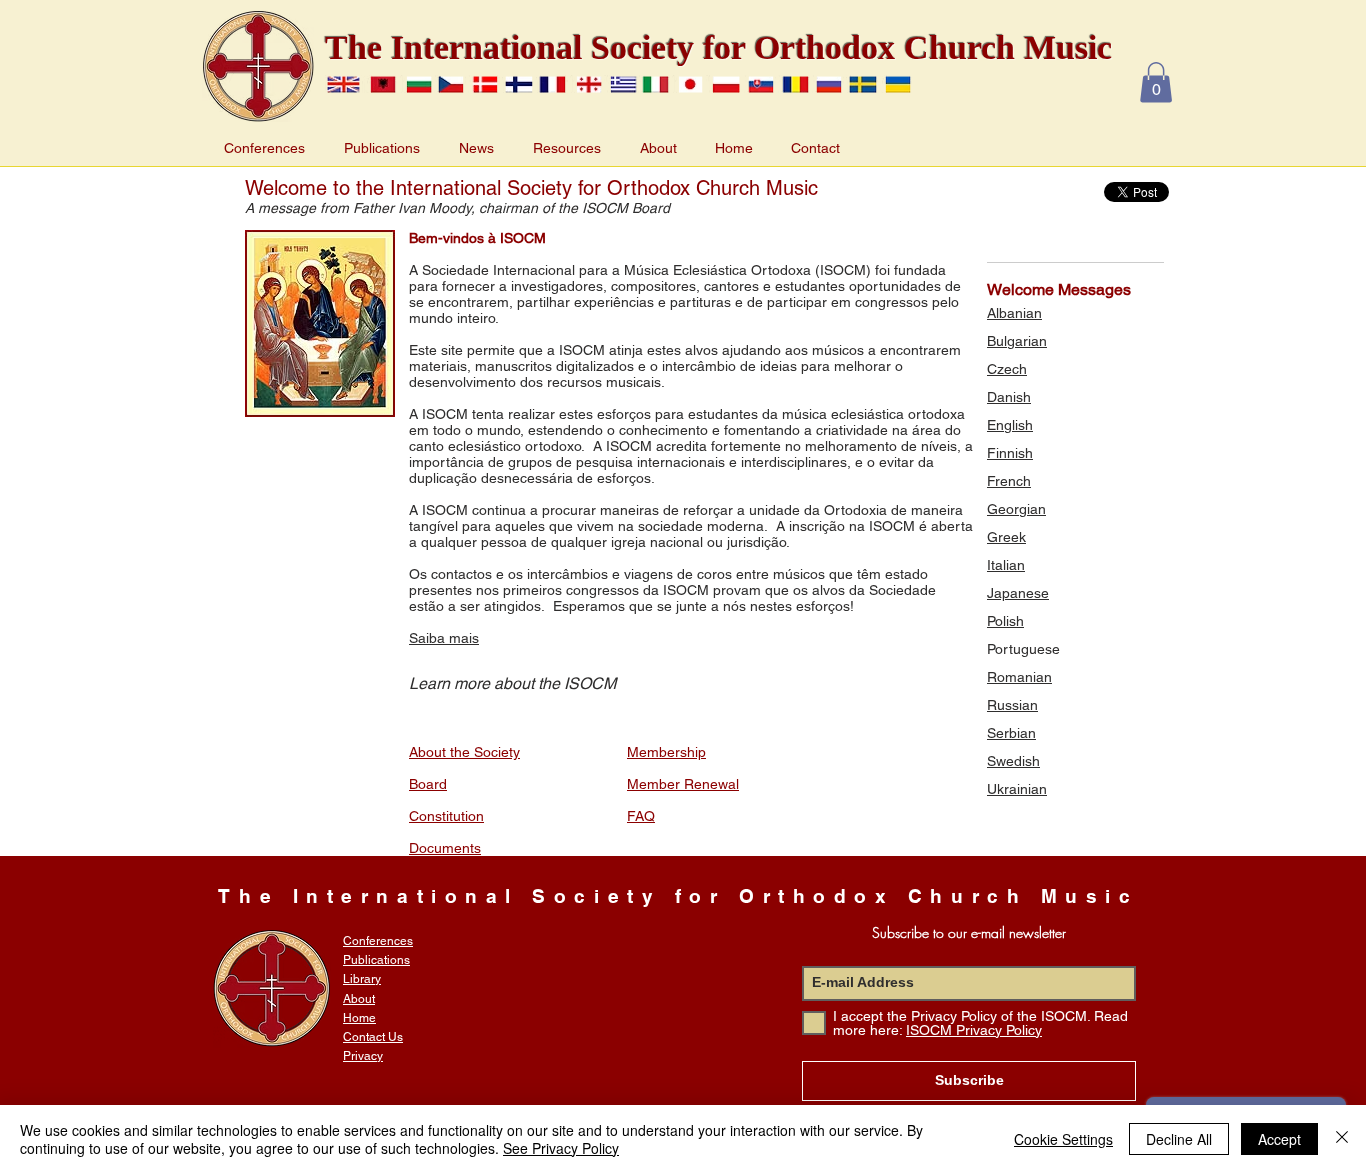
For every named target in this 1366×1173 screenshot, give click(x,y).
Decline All (1179, 1139)
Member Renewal (683, 784)
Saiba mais (444, 638)
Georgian (1016, 509)
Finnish (1010, 453)
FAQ (641, 816)
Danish (1009, 397)
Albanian (1014, 313)
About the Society (464, 752)
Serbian (1011, 733)
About (359, 999)
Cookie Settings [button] (1063, 1139)
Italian (1006, 565)
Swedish (1013, 761)
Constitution (446, 816)
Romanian (1019, 677)
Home (359, 1018)
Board (428, 784)
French (1009, 481)
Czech (1007, 369)
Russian (1012, 705)
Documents (445, 848)
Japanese (1018, 593)
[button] (1156, 82)
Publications (376, 960)
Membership (666, 752)
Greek (1006, 537)
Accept (1279, 1139)
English (1010, 425)
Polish (1005, 621)
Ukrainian (1017, 789)
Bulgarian (1017, 341)
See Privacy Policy (561, 1148)
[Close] (1342, 1139)
